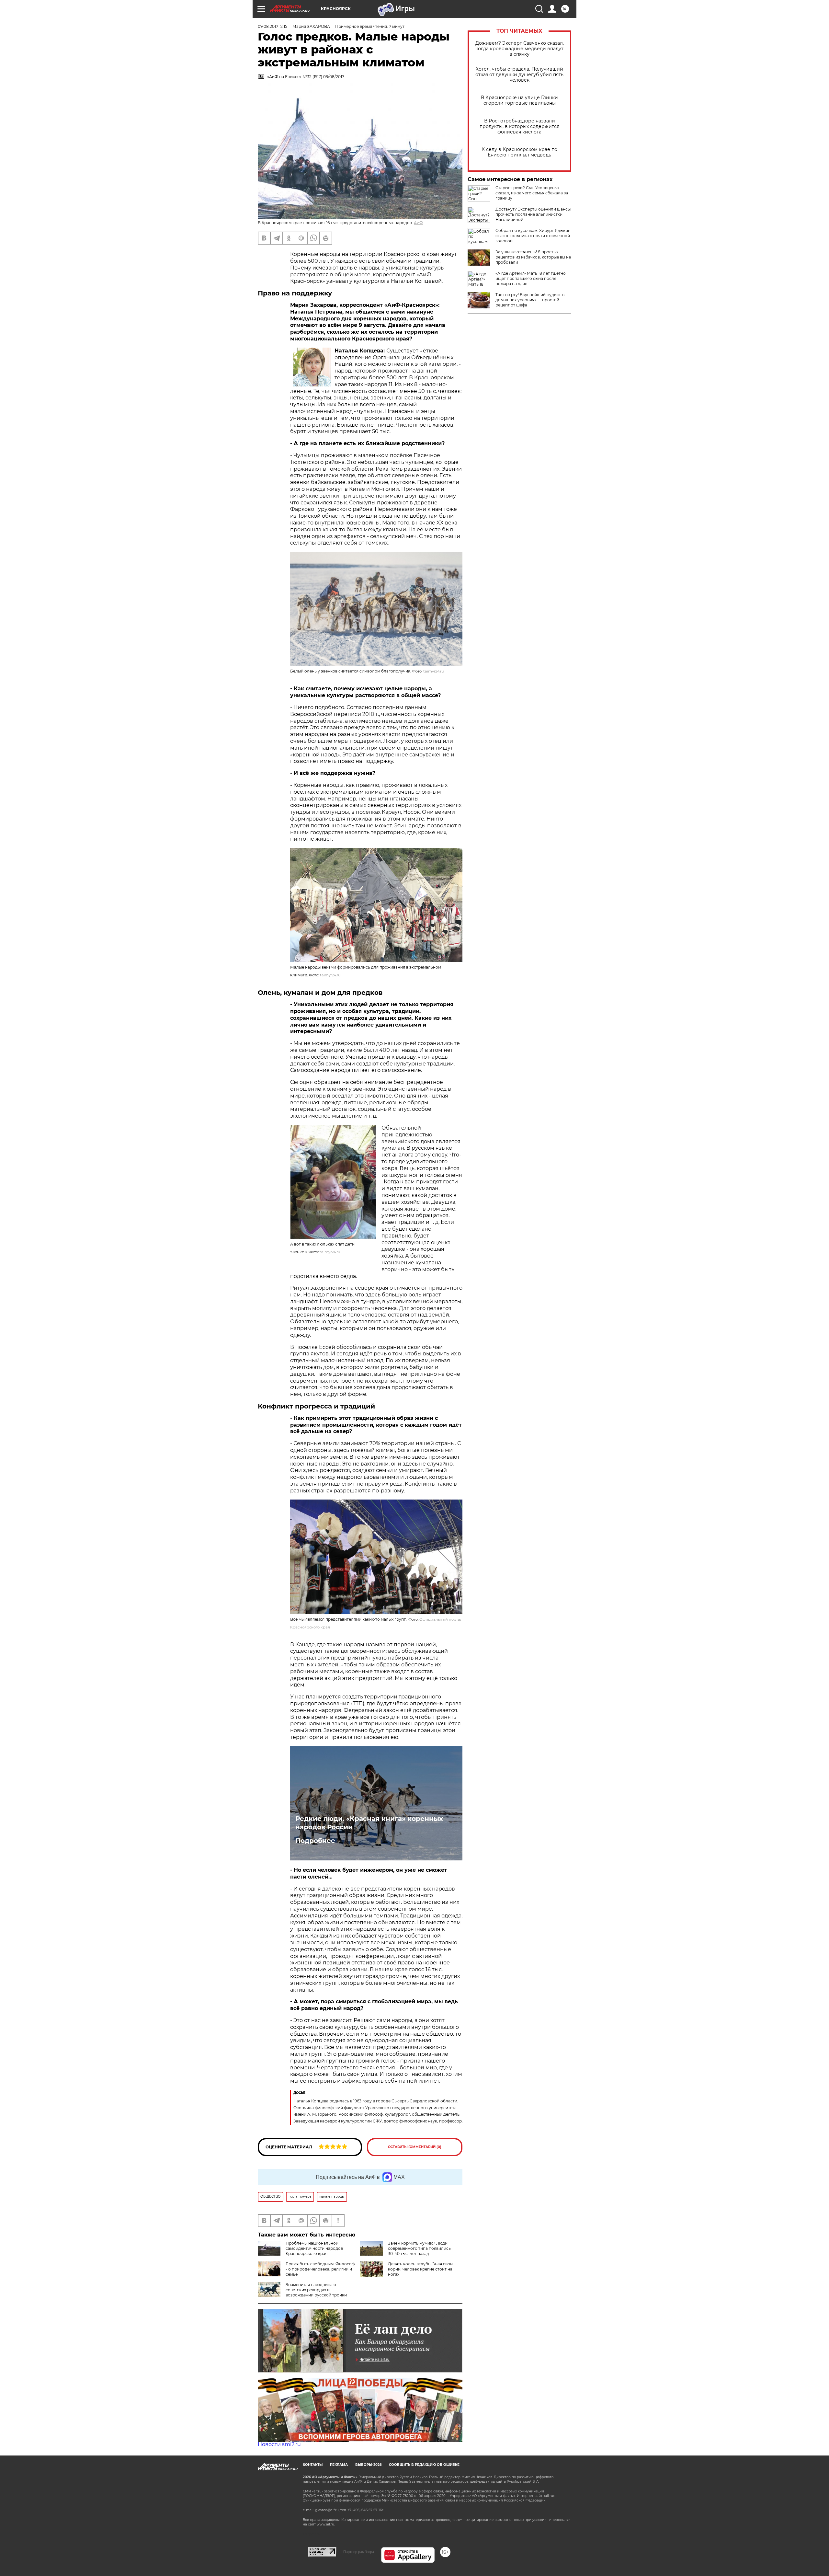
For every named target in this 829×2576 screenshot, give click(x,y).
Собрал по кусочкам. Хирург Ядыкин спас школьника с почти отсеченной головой (533, 236)
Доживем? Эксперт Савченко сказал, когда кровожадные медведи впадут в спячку (520, 49)
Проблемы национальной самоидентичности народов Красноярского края (314, 2248)
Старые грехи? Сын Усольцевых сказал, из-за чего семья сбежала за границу (532, 193)
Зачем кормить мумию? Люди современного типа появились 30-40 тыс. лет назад (419, 2248)
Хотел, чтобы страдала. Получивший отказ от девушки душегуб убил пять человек (519, 75)
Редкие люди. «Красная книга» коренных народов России (369, 1823)
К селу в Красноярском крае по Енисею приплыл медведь (519, 152)
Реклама (339, 2465)
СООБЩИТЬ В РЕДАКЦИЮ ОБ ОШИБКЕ (424, 2465)
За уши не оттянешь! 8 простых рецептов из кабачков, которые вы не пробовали (533, 257)
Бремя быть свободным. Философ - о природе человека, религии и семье (320, 2269)
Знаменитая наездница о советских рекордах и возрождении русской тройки (316, 2290)
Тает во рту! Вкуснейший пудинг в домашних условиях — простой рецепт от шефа (530, 300)
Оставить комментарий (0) (415, 2147)
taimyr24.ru (434, 671)
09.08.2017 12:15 (273, 26)
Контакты (313, 2465)
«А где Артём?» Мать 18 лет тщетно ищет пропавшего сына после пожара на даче (531, 278)
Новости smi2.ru (279, 2444)
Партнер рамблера (359, 2552)
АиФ (418, 223)
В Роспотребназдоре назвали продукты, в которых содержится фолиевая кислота (519, 126)
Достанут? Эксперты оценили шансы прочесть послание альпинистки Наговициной (533, 214)
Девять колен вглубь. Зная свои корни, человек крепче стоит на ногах (420, 2269)
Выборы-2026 (368, 2465)
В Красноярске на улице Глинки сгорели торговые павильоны (519, 100)
